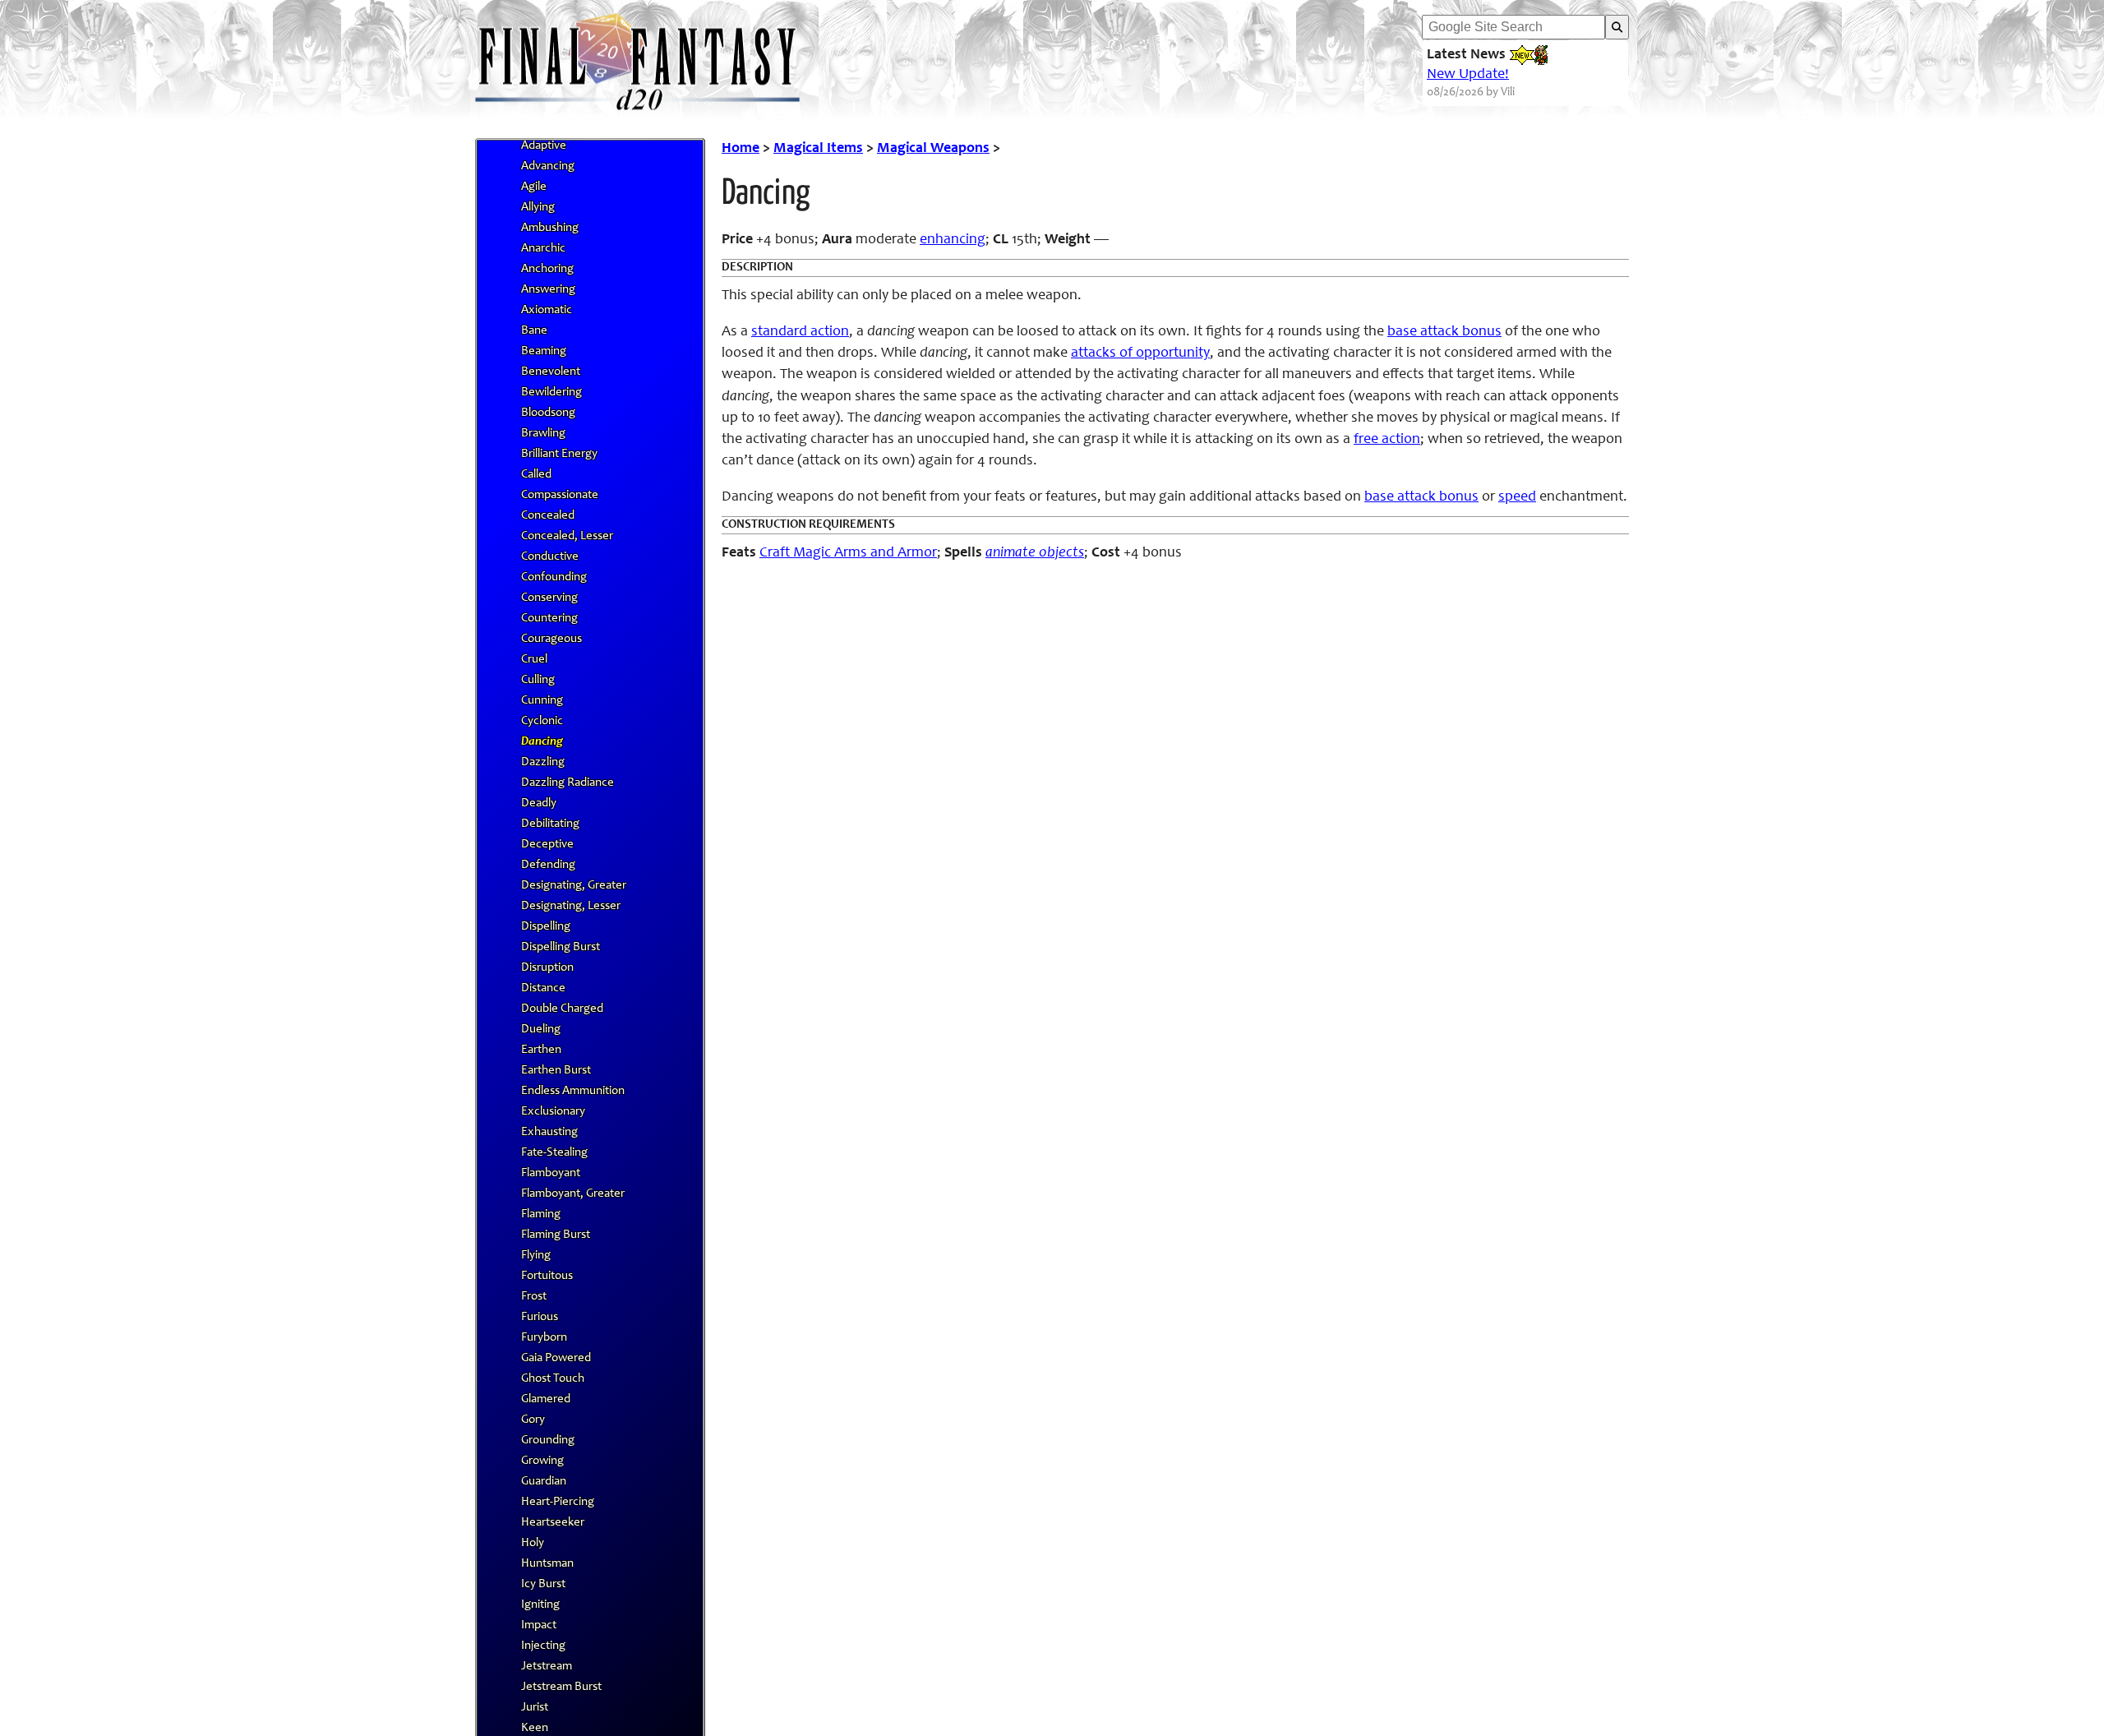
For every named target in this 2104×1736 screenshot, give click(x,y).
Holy (533, 1543)
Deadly (539, 803)
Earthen (541, 1050)
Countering (549, 619)
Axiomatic (547, 310)
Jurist (535, 1708)
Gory (533, 1420)
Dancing (542, 742)
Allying (538, 208)
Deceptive (547, 845)
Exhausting (549, 1132)
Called (536, 475)
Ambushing (550, 228)
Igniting (540, 1605)
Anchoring (547, 269)
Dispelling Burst (561, 947)
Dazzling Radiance (568, 783)
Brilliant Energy (559, 454)
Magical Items (818, 149)
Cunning (542, 701)
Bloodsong (548, 413)
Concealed (548, 516)
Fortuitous (547, 1276)
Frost (534, 1297)
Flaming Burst (556, 1235)
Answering (548, 290)
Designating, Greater (574, 886)
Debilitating (550, 824)
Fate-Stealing (554, 1153)
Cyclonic (542, 721)
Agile (534, 187)
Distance (543, 988)
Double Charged (562, 1009)
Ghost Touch (553, 1379)
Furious (540, 1317)
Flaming (541, 1214)
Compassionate (560, 495)
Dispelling (546, 927)
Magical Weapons (933, 149)
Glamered (546, 1399)
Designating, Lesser (571, 906)
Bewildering (551, 392)
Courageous (551, 639)
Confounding (554, 577)
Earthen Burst (556, 1071)
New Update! (1468, 75)
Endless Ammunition (573, 1091)
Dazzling (543, 762)
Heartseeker (553, 1523)
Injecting (543, 1646)
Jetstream (547, 1667)
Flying (536, 1256)
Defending (548, 865)
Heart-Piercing (558, 1502)
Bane (534, 331)
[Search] (1617, 27)
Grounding (548, 1441)
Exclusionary (553, 1112)
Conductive (550, 557)
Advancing (548, 166)
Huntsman (547, 1564)
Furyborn (544, 1338)
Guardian (544, 1482)
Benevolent (551, 372)
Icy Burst (543, 1584)
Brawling (543, 434)
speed (1517, 497)
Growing (542, 1461)
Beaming (544, 351)
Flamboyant (551, 1173)
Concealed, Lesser (567, 536)
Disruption (547, 968)
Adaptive (544, 146)
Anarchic (543, 249)
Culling (538, 680)
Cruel (534, 660)
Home (741, 149)
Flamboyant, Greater (573, 1194)
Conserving (549, 598)
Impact (539, 1625)
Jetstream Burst (561, 1687)
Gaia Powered (556, 1358)
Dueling (541, 1030)
